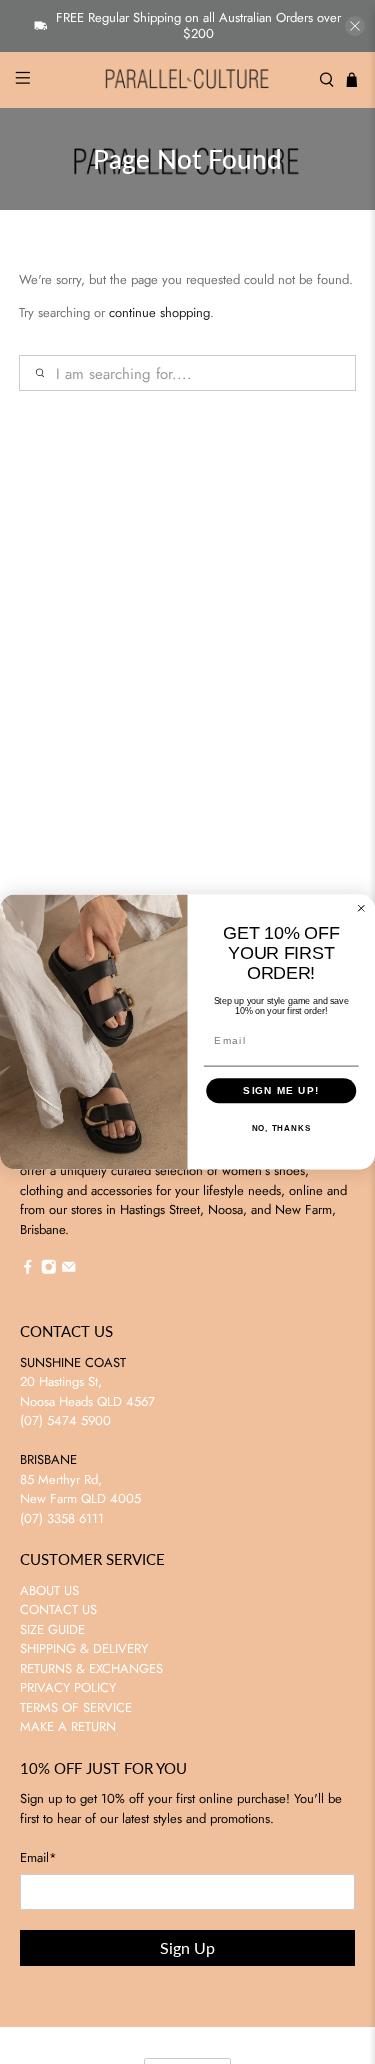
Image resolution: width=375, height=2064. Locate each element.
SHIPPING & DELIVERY (84, 1648)
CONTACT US (58, 1609)
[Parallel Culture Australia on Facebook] (28, 1270)
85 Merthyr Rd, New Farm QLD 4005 (80, 1489)
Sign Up (187, 1947)
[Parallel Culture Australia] (188, 80)
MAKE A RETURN (68, 1726)
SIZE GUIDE (52, 1629)
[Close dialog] (361, 908)
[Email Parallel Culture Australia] (69, 1270)
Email (38, 1857)
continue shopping (159, 312)
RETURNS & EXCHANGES (91, 1668)
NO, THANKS (281, 1128)
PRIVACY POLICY (68, 1687)
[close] (355, 26)
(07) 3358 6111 (62, 1518)
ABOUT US (49, 1590)
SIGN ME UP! (281, 1090)
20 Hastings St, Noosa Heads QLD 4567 (87, 1391)
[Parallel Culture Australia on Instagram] (49, 1270)
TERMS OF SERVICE (76, 1707)
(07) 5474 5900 (65, 1420)
